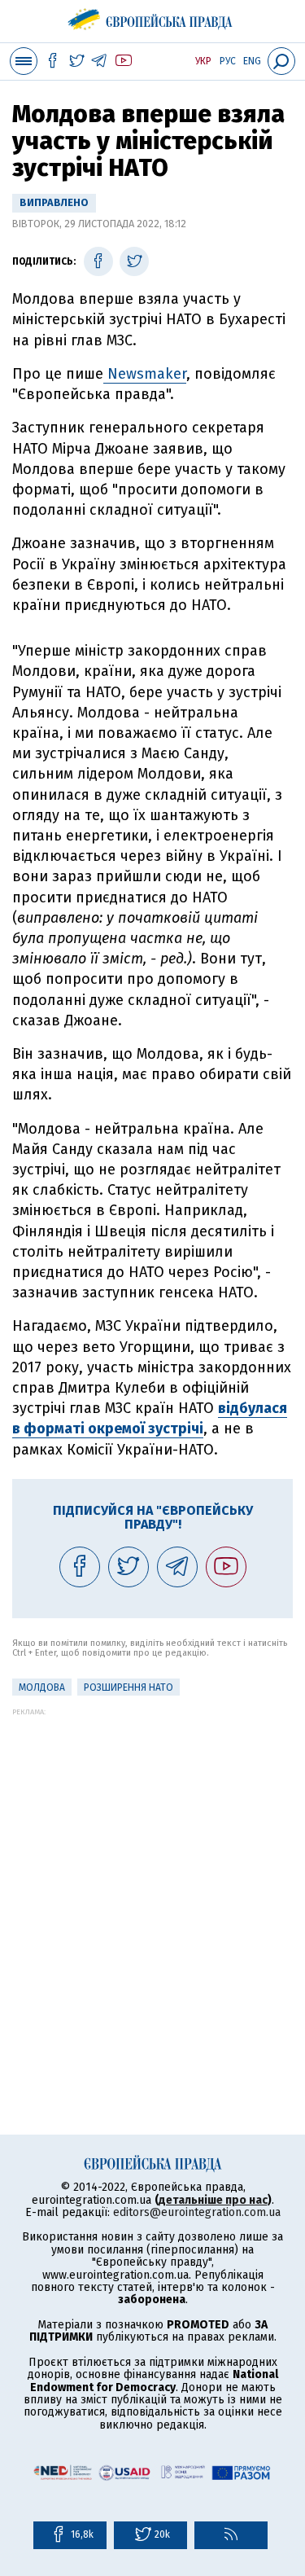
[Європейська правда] (152, 16)
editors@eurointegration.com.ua (197, 2212)
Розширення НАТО (129, 1687)
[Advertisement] (152, 1869)
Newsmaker (145, 374)
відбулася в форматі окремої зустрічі (150, 1418)
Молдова (42, 1687)
